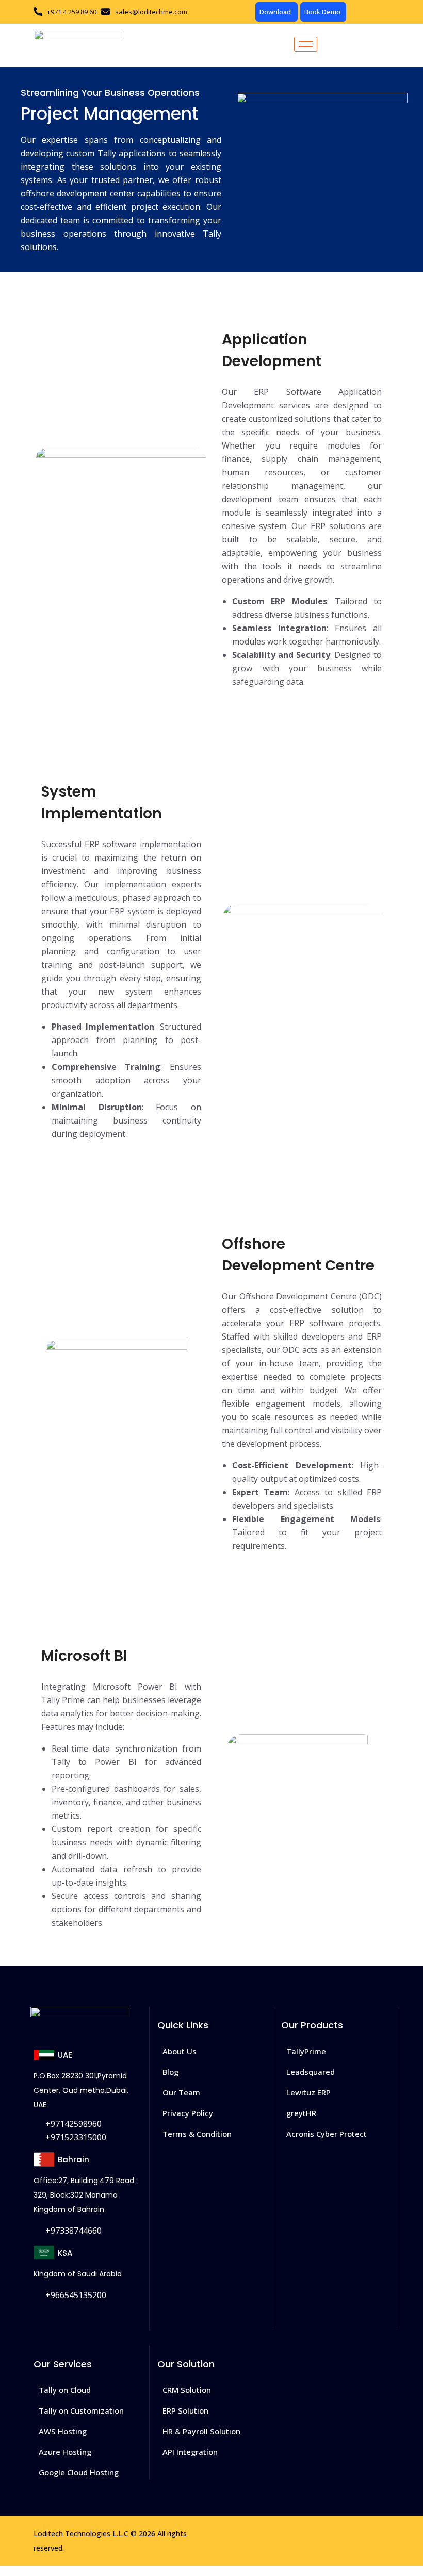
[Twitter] (68, 2318)
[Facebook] (43, 2318)
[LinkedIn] (94, 2318)
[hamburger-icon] (306, 44)
